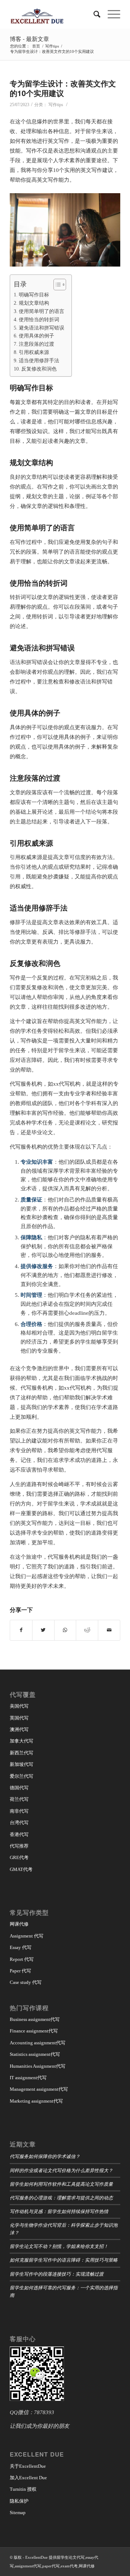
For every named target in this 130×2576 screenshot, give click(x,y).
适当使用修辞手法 (39, 360)
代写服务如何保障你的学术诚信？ (45, 2156)
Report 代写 (22, 1959)
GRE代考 (19, 1857)
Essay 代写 (21, 1947)
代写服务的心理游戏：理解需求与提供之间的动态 (61, 2197)
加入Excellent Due (28, 2478)
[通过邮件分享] (109, 1630)
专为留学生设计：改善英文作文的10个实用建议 (63, 88)
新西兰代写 (21, 1753)
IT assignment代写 (28, 2078)
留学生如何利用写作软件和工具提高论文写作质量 (61, 2184)
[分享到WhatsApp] (65, 1630)
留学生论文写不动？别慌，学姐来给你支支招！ (59, 2246)
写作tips (56, 105)
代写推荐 (19, 1846)
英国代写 (19, 1718)
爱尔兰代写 (21, 1776)
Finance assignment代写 (34, 2031)
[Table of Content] (60, 285)
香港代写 (19, 1834)
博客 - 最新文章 (29, 39)
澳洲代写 (19, 1729)
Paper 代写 (20, 1971)
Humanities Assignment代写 (38, 2066)
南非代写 (19, 1811)
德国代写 (19, 1788)
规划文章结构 (34, 303)
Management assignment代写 (39, 2089)
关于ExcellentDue (28, 2466)
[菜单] (110, 14)
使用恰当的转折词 (39, 319)
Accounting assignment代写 (38, 2043)
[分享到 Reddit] (87, 1630)
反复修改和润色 (39, 369)
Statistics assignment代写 (35, 2054)
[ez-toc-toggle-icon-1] (56, 285)
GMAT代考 (21, 1869)
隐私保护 (19, 2501)
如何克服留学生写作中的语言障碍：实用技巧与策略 (64, 2260)
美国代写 (19, 1706)
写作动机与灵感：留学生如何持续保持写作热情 (59, 2211)
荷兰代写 (19, 1799)
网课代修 (19, 1924)
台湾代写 (19, 1823)
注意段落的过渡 (36, 344)
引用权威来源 (34, 352)
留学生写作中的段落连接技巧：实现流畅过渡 (57, 2274)
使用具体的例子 (36, 336)
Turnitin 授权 (23, 2489)
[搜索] (93, 14)
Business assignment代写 (35, 2019)
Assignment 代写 (27, 1936)
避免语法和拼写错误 (42, 328)
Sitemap (18, 2513)
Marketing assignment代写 (36, 2101)
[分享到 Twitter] (43, 1630)
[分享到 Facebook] (21, 1630)
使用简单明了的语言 (42, 311)
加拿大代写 (21, 1741)
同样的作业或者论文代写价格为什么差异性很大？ (61, 2170)
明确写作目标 (34, 295)
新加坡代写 (21, 1764)
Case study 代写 (26, 1982)
